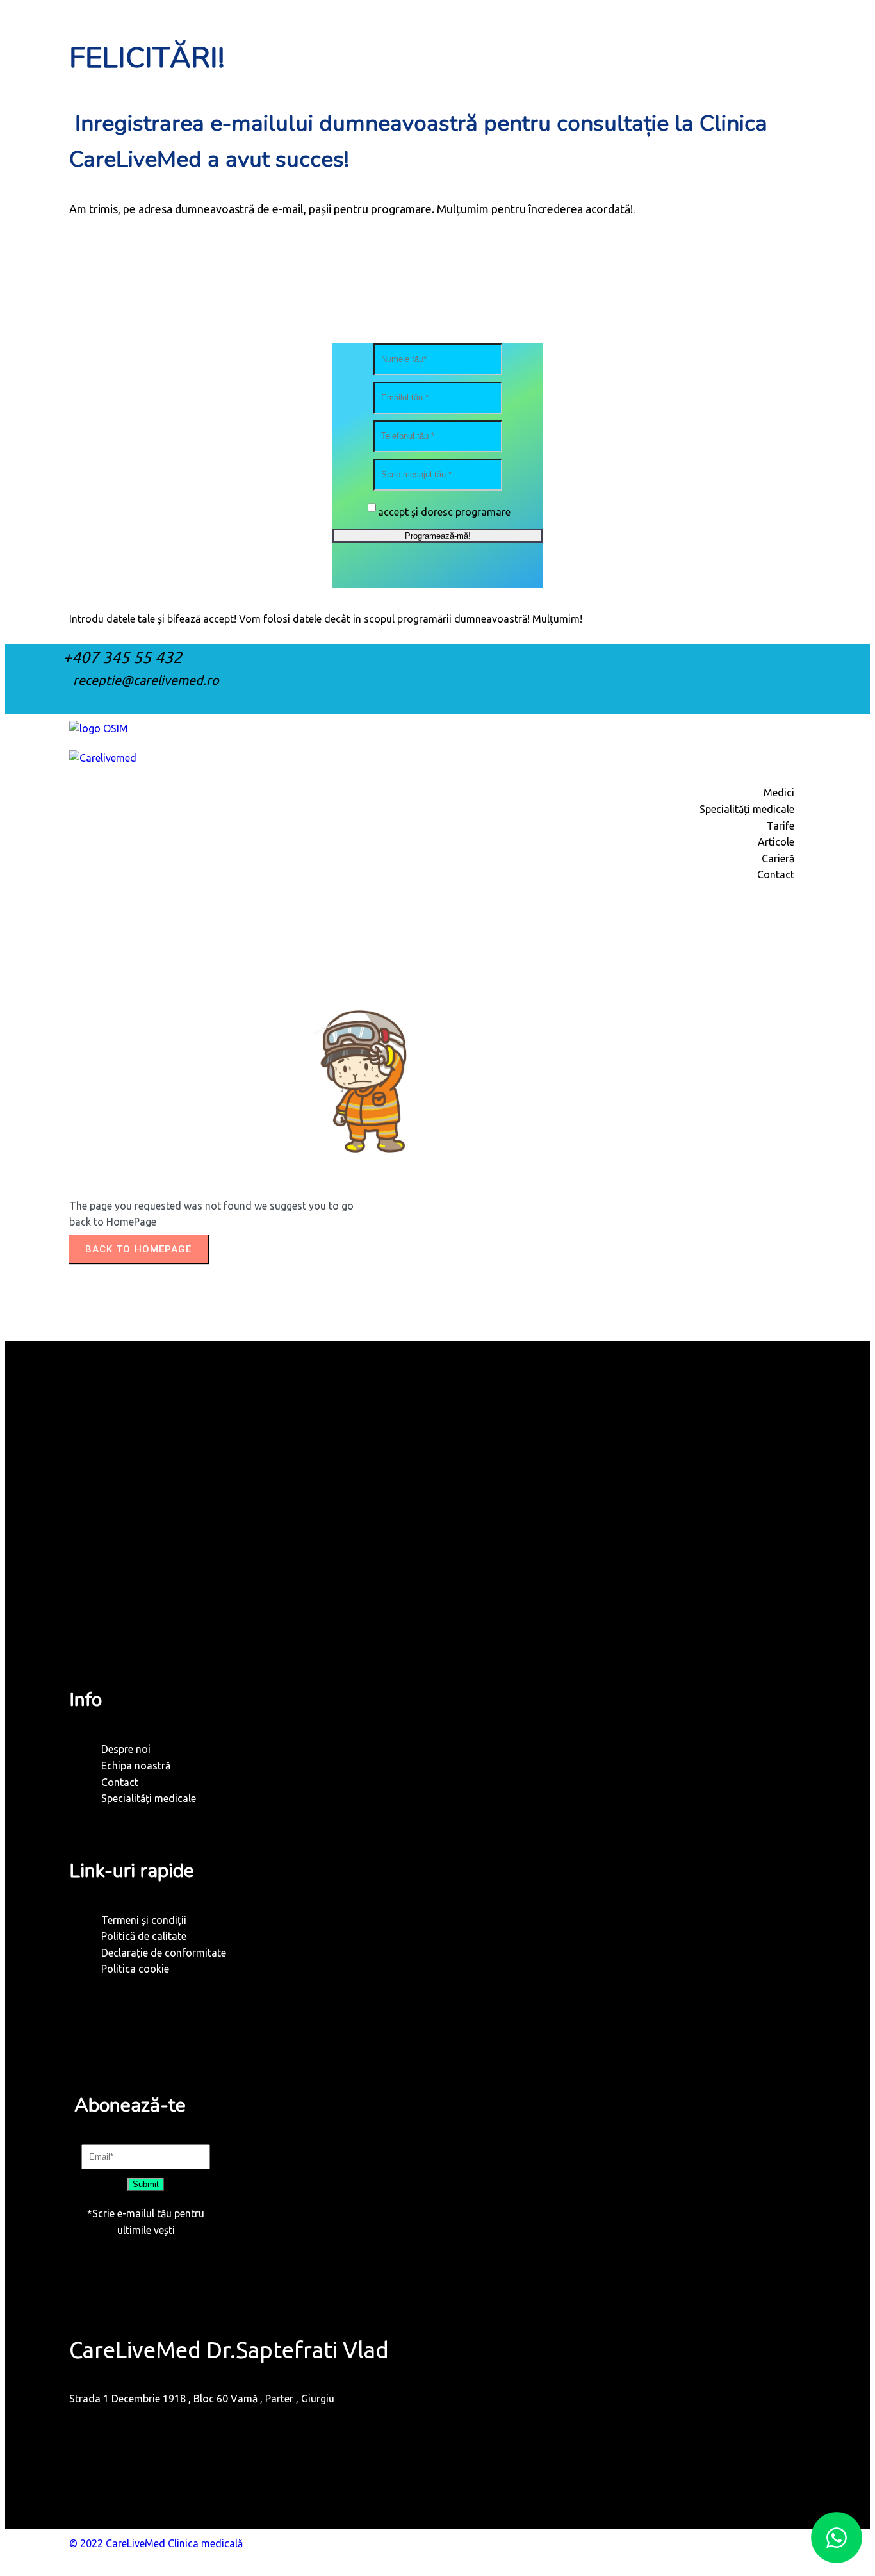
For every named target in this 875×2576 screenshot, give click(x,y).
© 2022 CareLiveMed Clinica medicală (156, 2543)
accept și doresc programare (444, 512)
